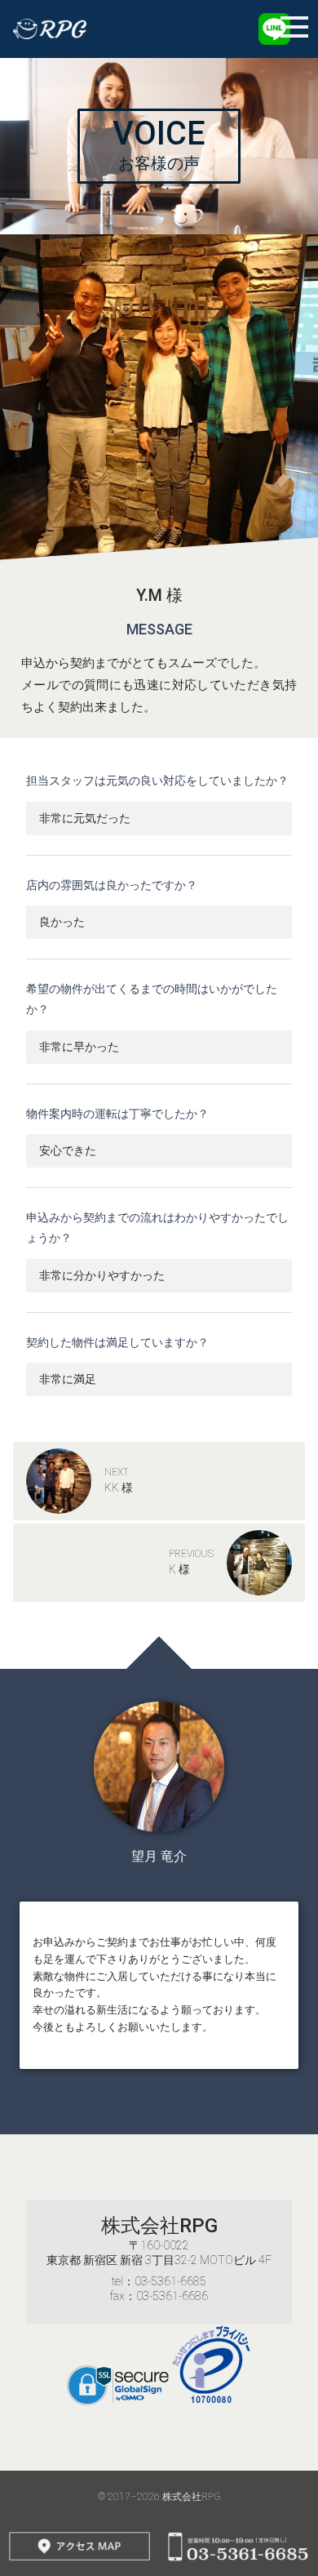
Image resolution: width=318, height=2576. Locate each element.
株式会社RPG (159, 2226)
